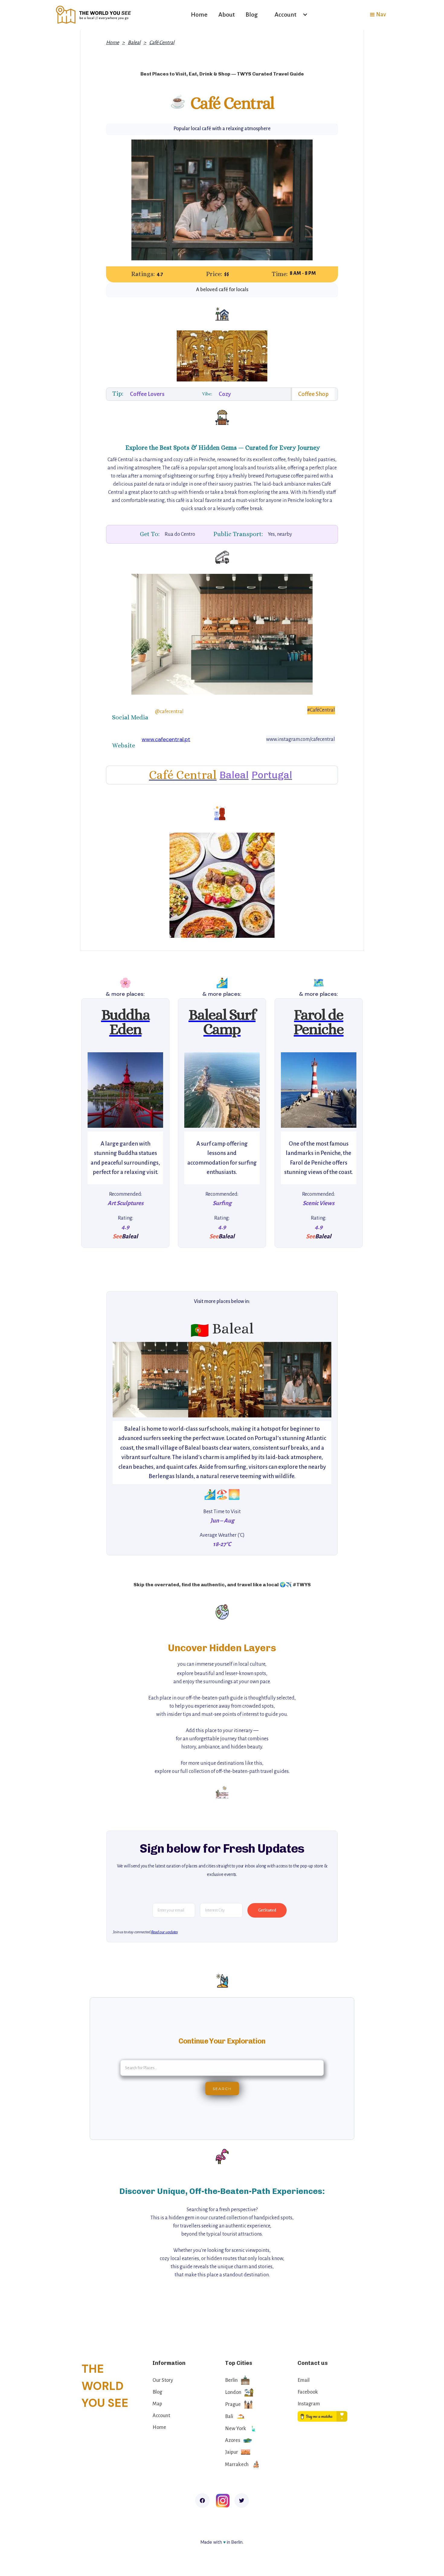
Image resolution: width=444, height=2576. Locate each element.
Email (304, 2380)
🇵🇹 (200, 1331)
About (227, 14)
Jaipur (232, 2452)
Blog (252, 14)
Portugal (272, 775)
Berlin (231, 2380)
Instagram (309, 2404)
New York (236, 2429)
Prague (233, 2404)
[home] (94, 15)
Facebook (308, 2392)
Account (161, 2416)
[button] (288, 15)
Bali (229, 2417)
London (233, 2392)
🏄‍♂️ (222, 983)
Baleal (134, 43)
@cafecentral (169, 712)
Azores (233, 2440)
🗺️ (319, 983)
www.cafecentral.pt (166, 739)
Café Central (162, 43)
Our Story (163, 2380)
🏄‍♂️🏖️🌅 (222, 1494)
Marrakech (237, 2465)
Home (199, 14)
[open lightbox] (125, 1090)
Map (157, 2404)
